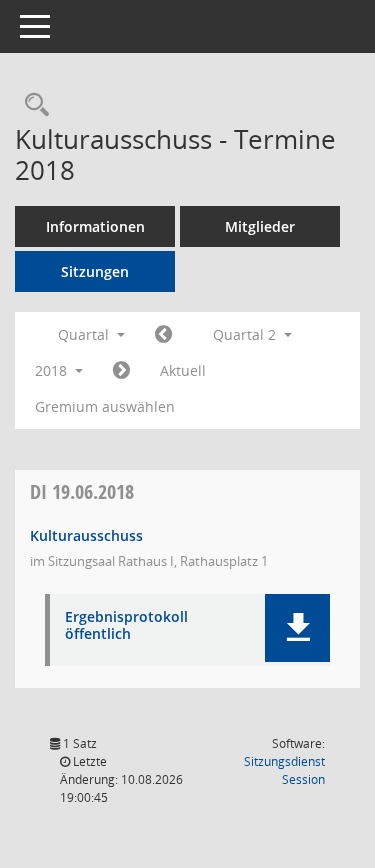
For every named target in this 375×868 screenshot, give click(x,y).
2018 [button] (53, 370)
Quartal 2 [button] (246, 334)
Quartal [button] (85, 334)
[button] (297, 628)
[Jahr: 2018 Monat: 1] (163, 335)
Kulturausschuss (86, 535)
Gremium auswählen (105, 406)
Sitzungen (95, 271)
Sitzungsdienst (284, 770)
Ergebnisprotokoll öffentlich (126, 626)
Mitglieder (260, 226)
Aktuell (183, 370)
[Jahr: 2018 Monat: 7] (121, 371)
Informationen (95, 226)
